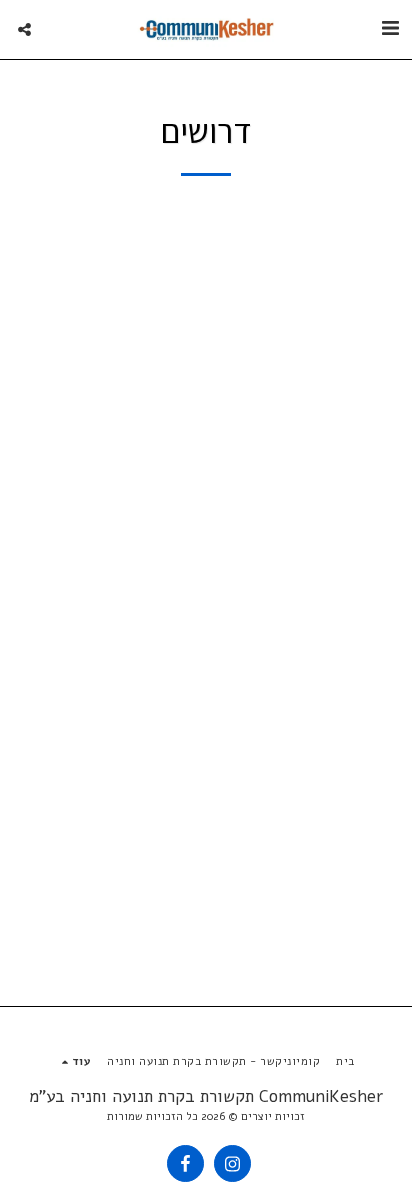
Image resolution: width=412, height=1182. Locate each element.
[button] (390, 28)
